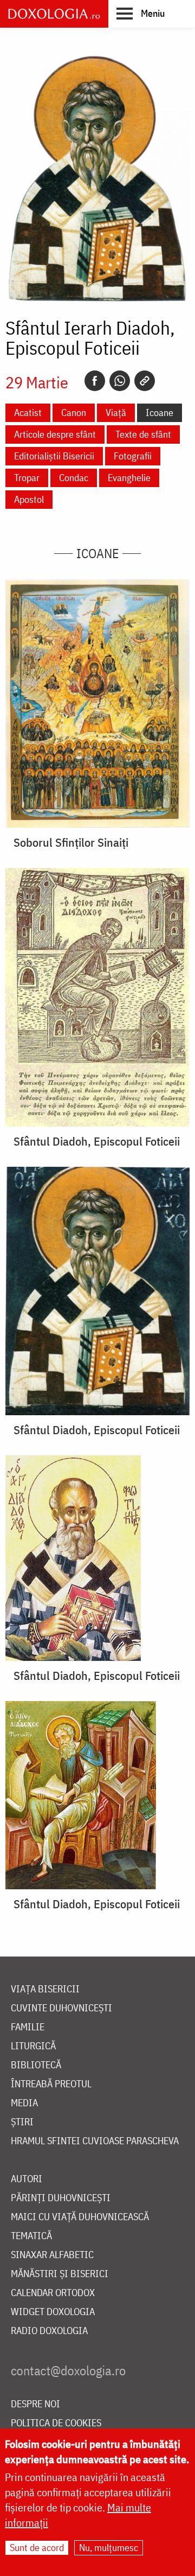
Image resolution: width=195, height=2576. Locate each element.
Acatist (28, 413)
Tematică (31, 2236)
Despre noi (35, 2404)
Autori (27, 2179)
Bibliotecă (36, 2065)
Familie (28, 2027)
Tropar (27, 478)
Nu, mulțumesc (109, 2548)
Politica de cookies (56, 2423)
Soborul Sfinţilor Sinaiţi (71, 842)
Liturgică (33, 2046)
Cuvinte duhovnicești (61, 2008)
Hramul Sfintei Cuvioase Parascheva (95, 2141)
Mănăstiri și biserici (60, 2274)
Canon (74, 413)
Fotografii (133, 456)
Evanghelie (129, 478)
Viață (116, 413)
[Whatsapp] (120, 381)
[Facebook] (95, 381)
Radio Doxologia (49, 2331)
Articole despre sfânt (55, 434)
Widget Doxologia (53, 2312)
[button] (141, 13)
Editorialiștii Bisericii (54, 456)
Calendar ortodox (53, 2293)
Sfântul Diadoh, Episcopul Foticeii (97, 1141)
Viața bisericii (45, 1989)
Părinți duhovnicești (61, 2198)
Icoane (160, 413)
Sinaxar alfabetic (52, 2255)
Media (24, 2103)
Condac (74, 478)
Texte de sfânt (143, 434)
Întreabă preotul (51, 2084)
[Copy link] (145, 381)
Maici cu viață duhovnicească (80, 2217)
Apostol (29, 499)
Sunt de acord (37, 2548)
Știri (22, 2122)
